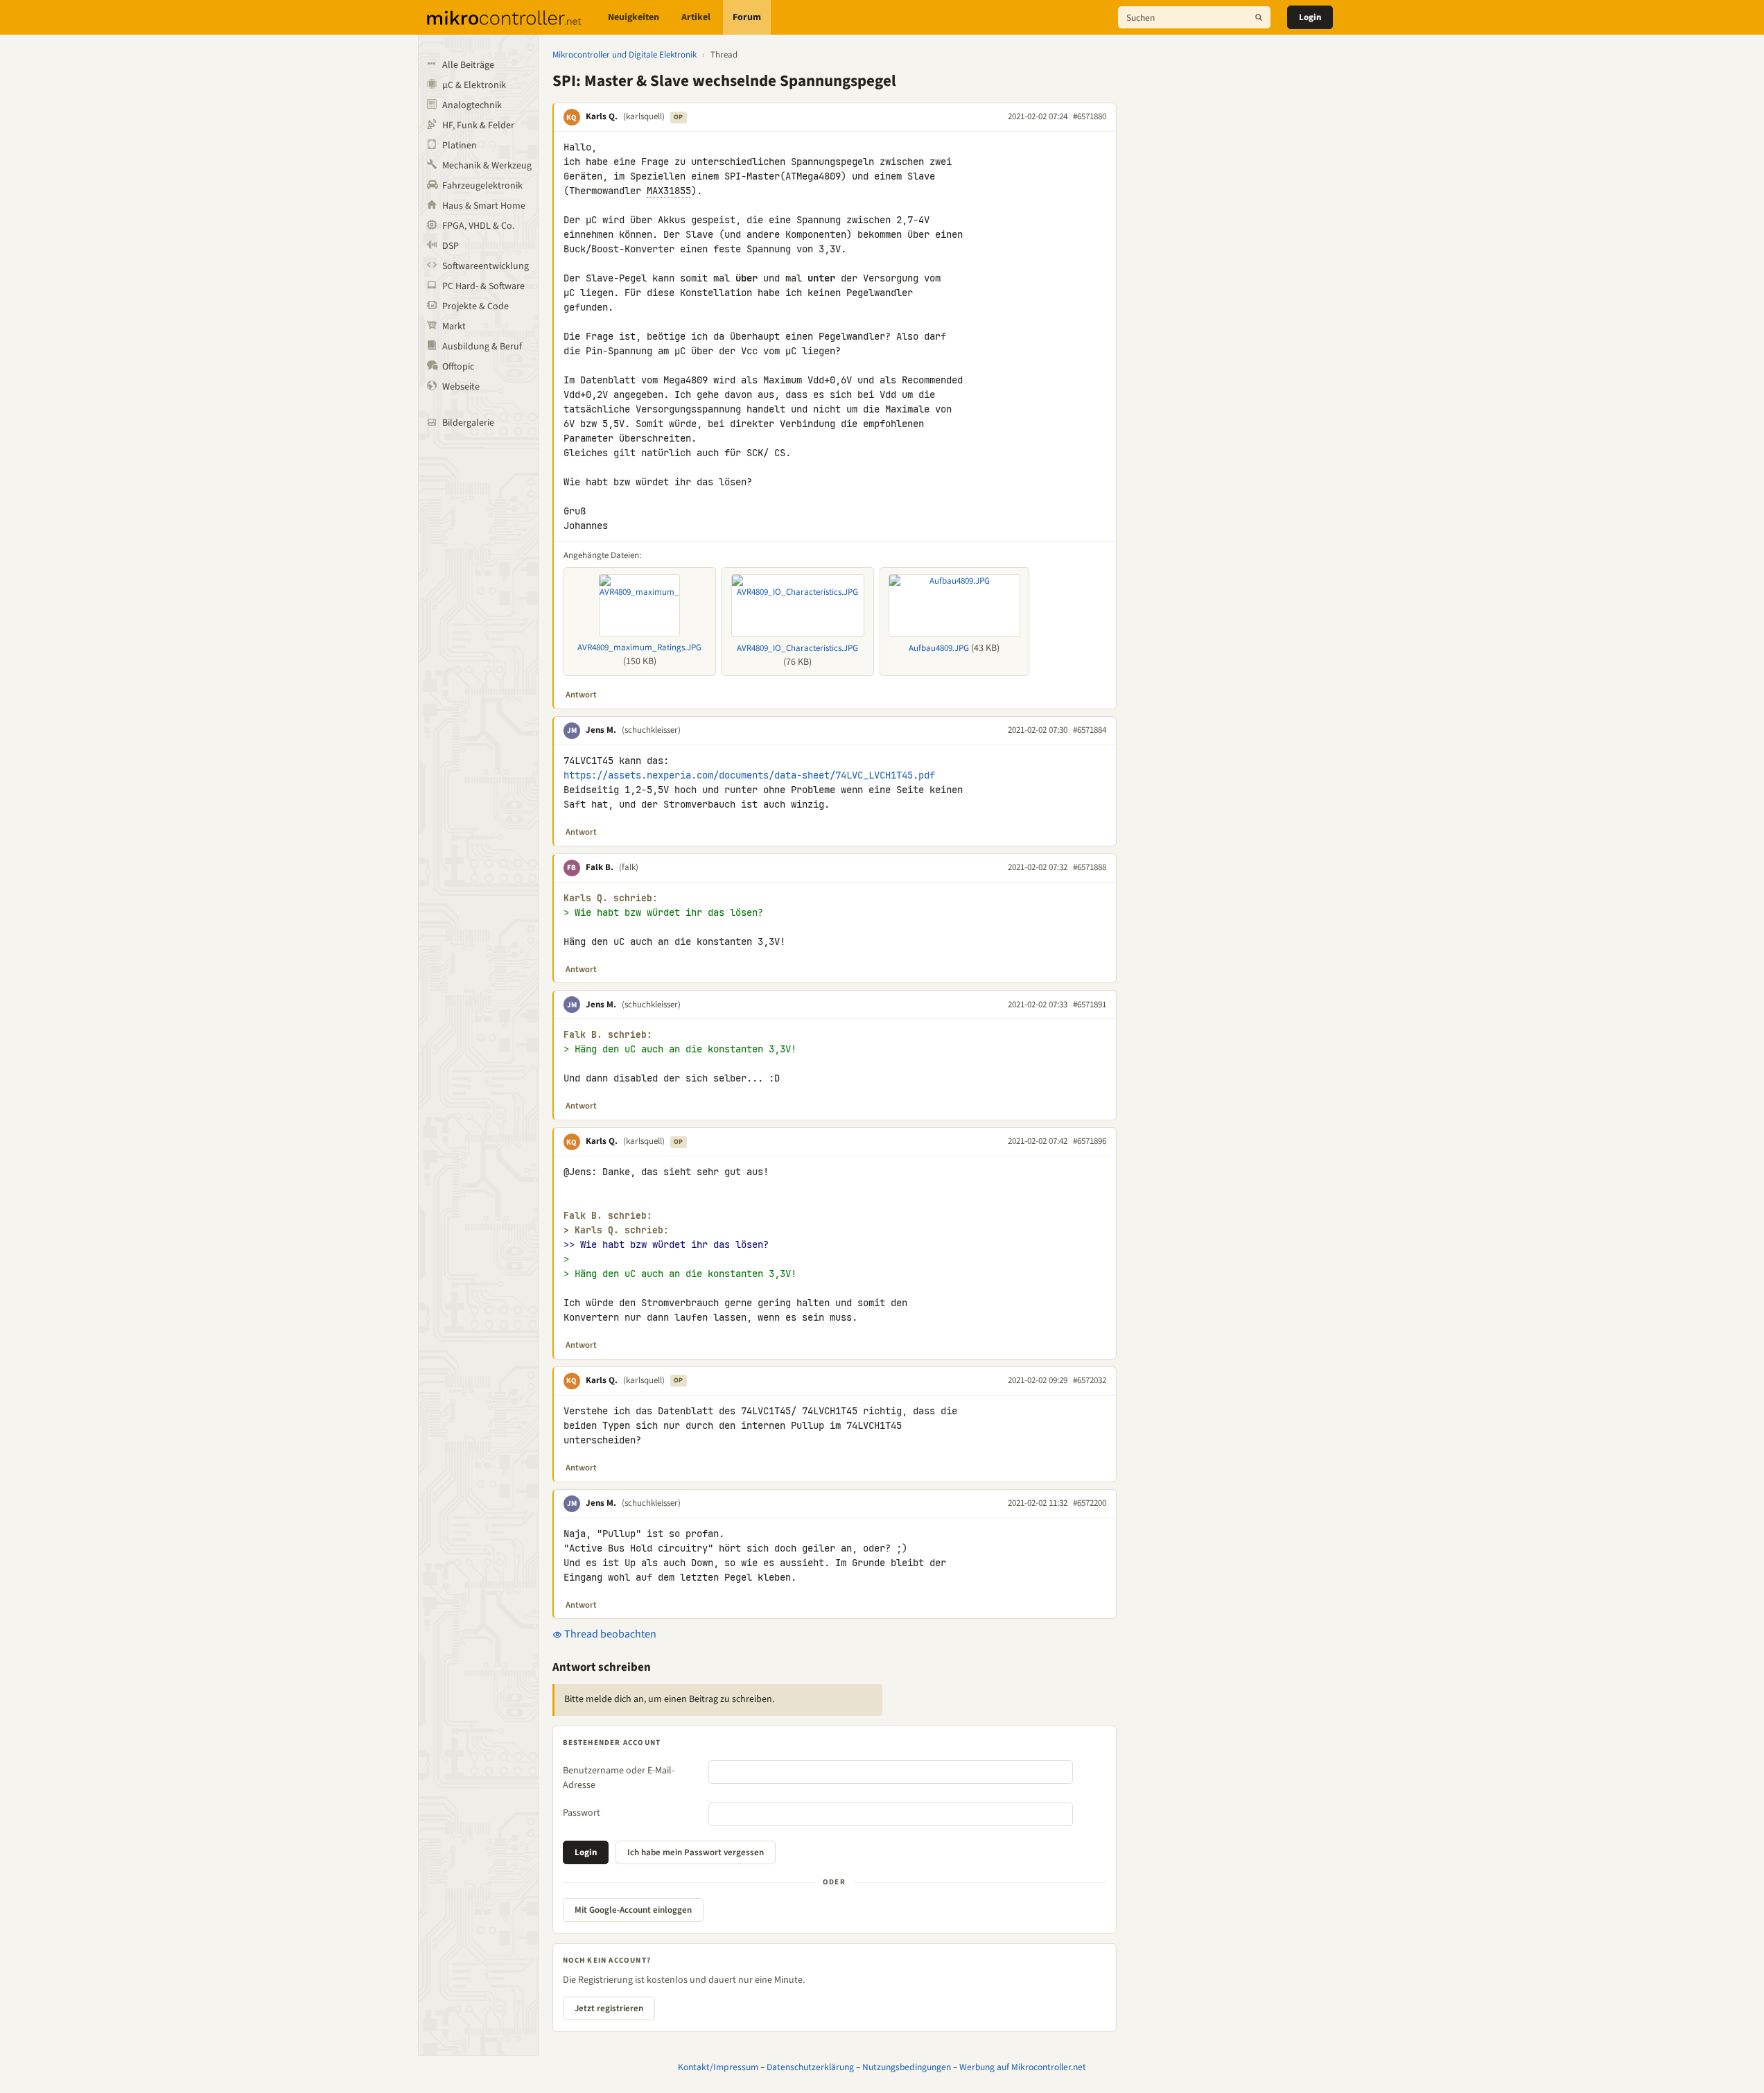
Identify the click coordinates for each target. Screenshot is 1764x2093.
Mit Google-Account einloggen (633, 1910)
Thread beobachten (609, 1634)
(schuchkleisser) (651, 730)
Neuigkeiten (634, 17)
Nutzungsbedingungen (907, 2067)
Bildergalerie (468, 423)
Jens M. (601, 730)
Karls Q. (602, 116)
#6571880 (1090, 116)
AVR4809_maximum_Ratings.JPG (639, 648)
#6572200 (1090, 1503)
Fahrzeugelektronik (482, 186)
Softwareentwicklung (486, 266)
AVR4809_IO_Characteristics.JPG (797, 648)
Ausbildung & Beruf (482, 347)
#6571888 (1090, 867)
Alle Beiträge (468, 65)
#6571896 (1090, 1141)
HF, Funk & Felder (478, 125)
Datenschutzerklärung (810, 2067)
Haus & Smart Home (484, 206)
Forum (747, 17)
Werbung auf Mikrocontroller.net (1023, 2067)
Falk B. (600, 867)
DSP (451, 246)
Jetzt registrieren (609, 2008)
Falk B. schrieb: (608, 1035)
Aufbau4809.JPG (939, 648)
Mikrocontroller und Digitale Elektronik (625, 55)
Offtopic (458, 367)
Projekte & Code (475, 306)
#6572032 (1090, 1380)
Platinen (460, 146)
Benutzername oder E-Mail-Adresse (619, 1778)
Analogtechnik (472, 105)
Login (1310, 17)
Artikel (696, 17)
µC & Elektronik (474, 85)
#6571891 (1090, 1005)
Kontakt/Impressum (718, 2067)
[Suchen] (1259, 17)
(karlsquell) (644, 116)
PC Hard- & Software (483, 286)
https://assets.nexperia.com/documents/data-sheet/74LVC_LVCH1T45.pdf (749, 775)
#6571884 (1090, 730)
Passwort (582, 1813)
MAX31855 (669, 191)
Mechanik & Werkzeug (487, 166)
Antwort (581, 695)
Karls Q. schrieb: (611, 898)
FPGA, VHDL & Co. (478, 226)
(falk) (629, 867)
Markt (454, 327)
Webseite (461, 387)
